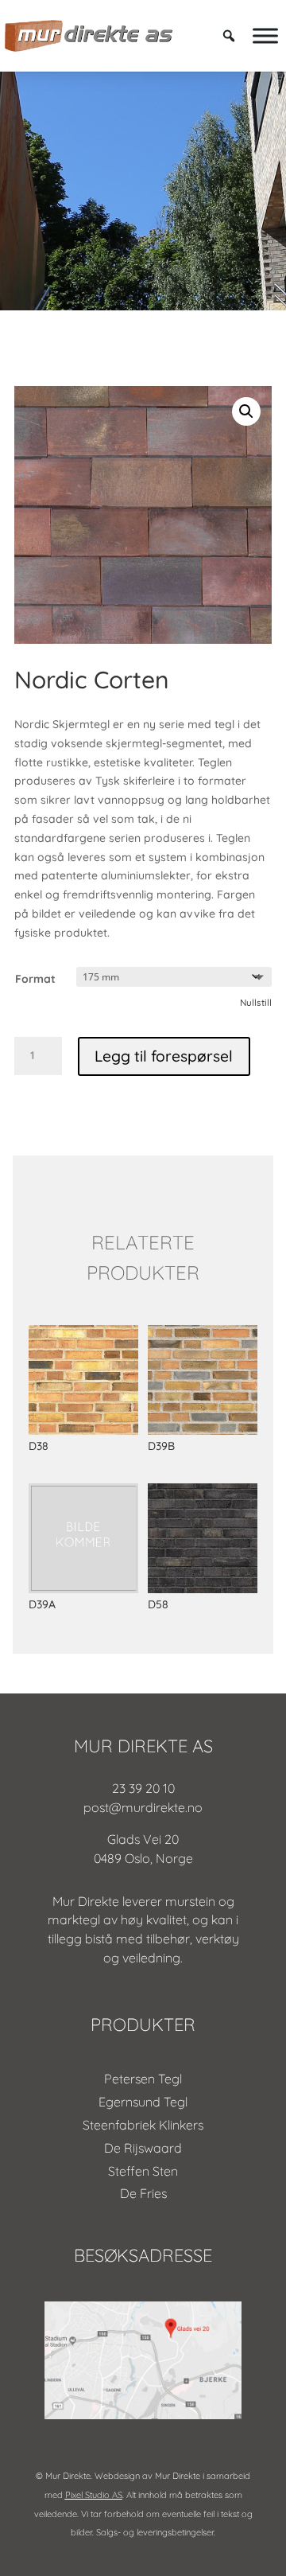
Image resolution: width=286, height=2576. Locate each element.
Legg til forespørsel (164, 1056)
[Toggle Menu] (265, 35)
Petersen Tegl (143, 2079)
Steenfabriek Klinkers (143, 2125)
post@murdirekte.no (143, 1807)
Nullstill (256, 1002)
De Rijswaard (143, 2148)
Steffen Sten (143, 2171)
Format (35, 979)
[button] (246, 411)
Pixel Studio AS (94, 2495)
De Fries (143, 2193)
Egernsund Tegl (143, 2102)
